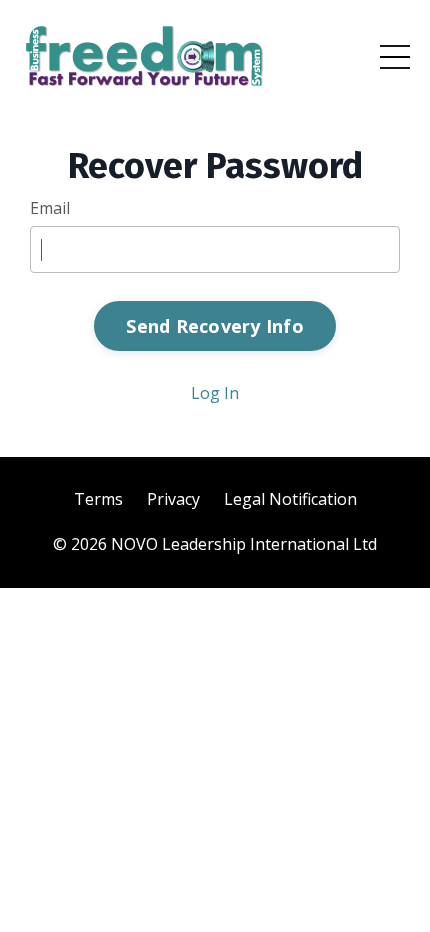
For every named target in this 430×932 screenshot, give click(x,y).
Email (50, 208)
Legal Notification (290, 499)
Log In (215, 393)
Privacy (173, 499)
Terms (98, 499)
